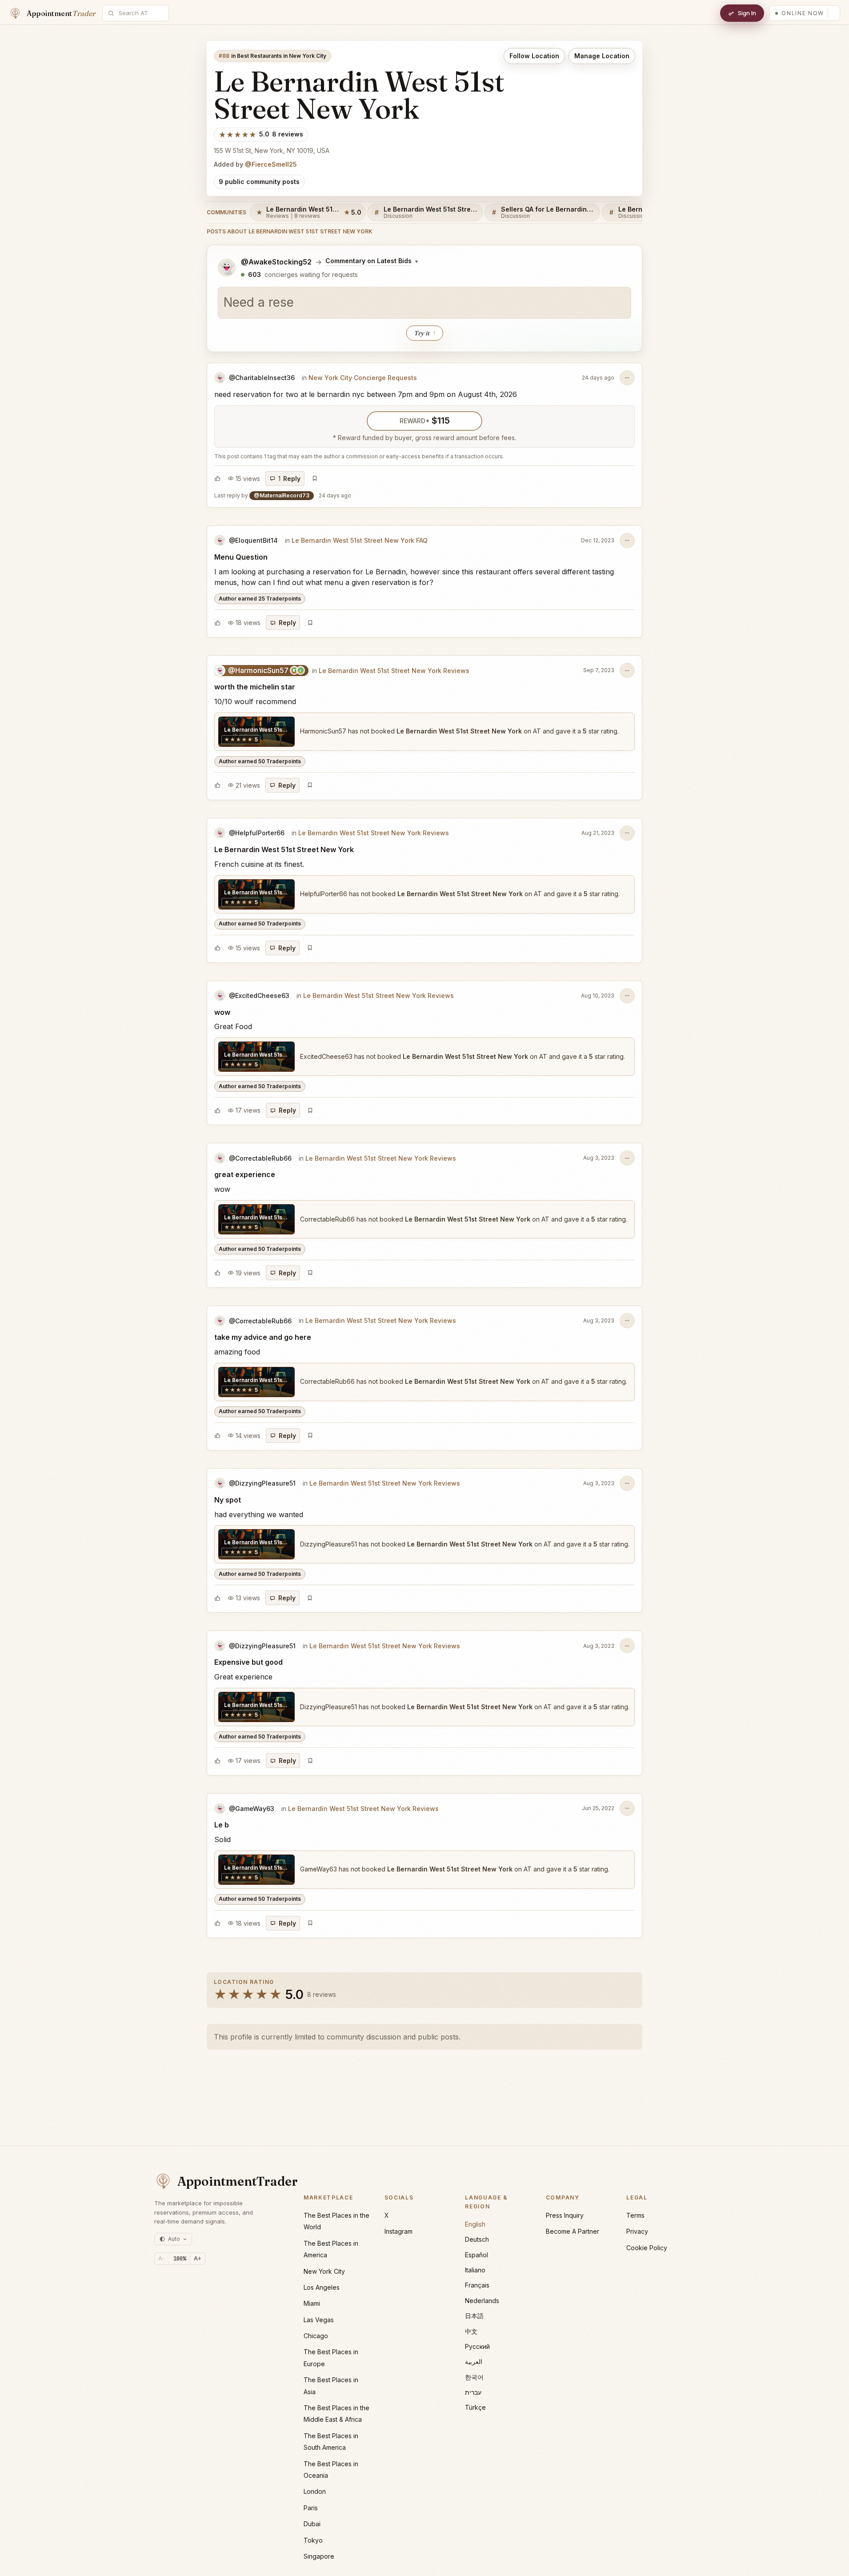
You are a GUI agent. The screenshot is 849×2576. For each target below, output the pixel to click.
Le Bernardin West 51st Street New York (284, 849)
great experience (245, 1174)
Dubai (312, 2524)
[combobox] (140, 13)
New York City (324, 2271)
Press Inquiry (565, 2215)
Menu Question (241, 557)
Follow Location (534, 56)
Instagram (398, 2231)
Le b (222, 1825)
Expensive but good (248, 1662)
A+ (198, 2258)
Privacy (637, 2231)
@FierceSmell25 (271, 164)
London (315, 2491)
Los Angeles (322, 2287)
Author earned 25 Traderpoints (260, 599)
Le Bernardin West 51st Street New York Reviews (394, 671)
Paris (311, 2508)
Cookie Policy (647, 2248)
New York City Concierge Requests (363, 378)
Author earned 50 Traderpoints (260, 761)
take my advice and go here (263, 1337)
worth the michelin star (255, 687)
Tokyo (313, 2540)
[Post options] (627, 378)
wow (222, 1012)
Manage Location (602, 56)
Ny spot (228, 1500)
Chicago (316, 2336)
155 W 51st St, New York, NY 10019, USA (272, 150)
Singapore (319, 2556)
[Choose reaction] (217, 478)
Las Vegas (319, 2320)
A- (162, 2258)
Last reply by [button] (283, 495)
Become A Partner (573, 2231)
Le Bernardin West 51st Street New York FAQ (360, 540)
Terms (635, 2215)
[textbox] (424, 303)
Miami (312, 2303)
